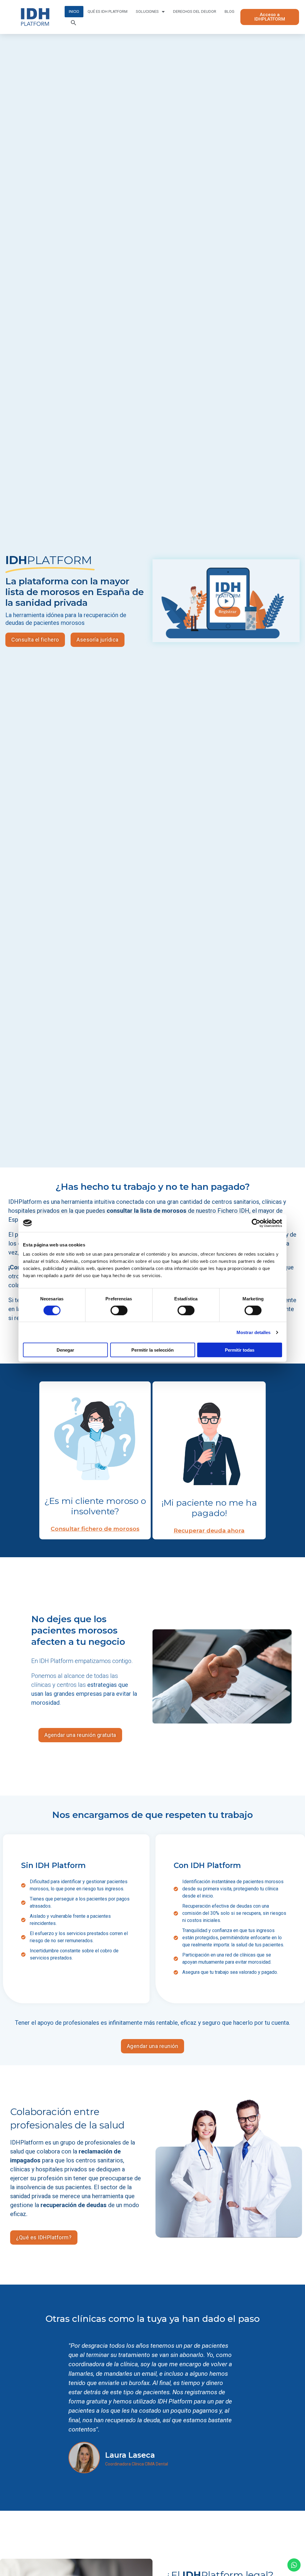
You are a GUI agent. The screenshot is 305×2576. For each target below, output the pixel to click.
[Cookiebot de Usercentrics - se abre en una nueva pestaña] (256, 1223)
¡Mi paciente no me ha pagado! (209, 1508)
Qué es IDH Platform (108, 11)
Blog (229, 11)
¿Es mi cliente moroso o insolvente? (95, 1506)
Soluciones (147, 11)
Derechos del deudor (195, 11)
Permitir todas (240, 1350)
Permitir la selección (152, 1350)
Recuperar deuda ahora (209, 1531)
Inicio (74, 11)
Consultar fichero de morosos (95, 1529)
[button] (226, 601)
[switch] (119, 1310)
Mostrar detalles (254, 1332)
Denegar (65, 1350)
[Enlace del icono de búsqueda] (74, 23)
